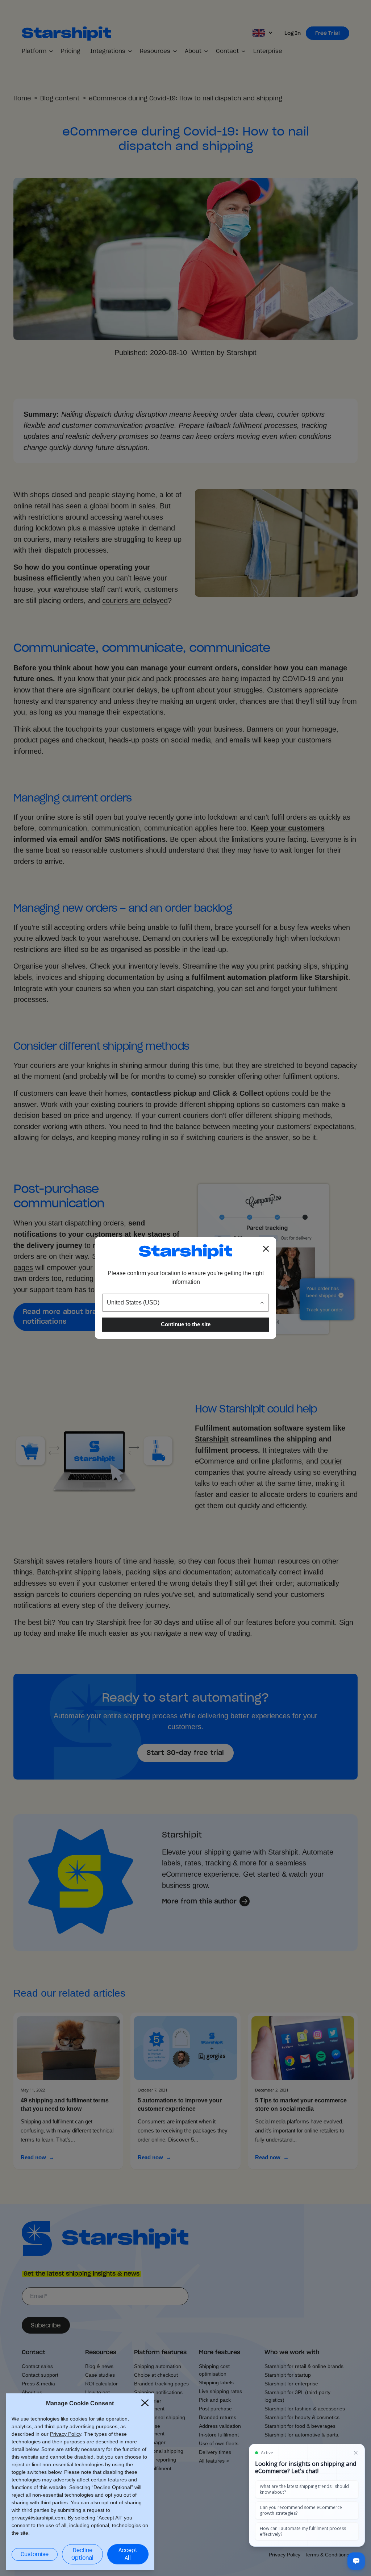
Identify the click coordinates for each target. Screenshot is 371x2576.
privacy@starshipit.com (38, 2518)
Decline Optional (82, 2554)
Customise (35, 2554)
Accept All (128, 2554)
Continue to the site (186, 1324)
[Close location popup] (266, 1249)
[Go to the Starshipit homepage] (185, 1252)
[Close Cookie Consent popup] (145, 2403)
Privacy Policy (66, 2434)
